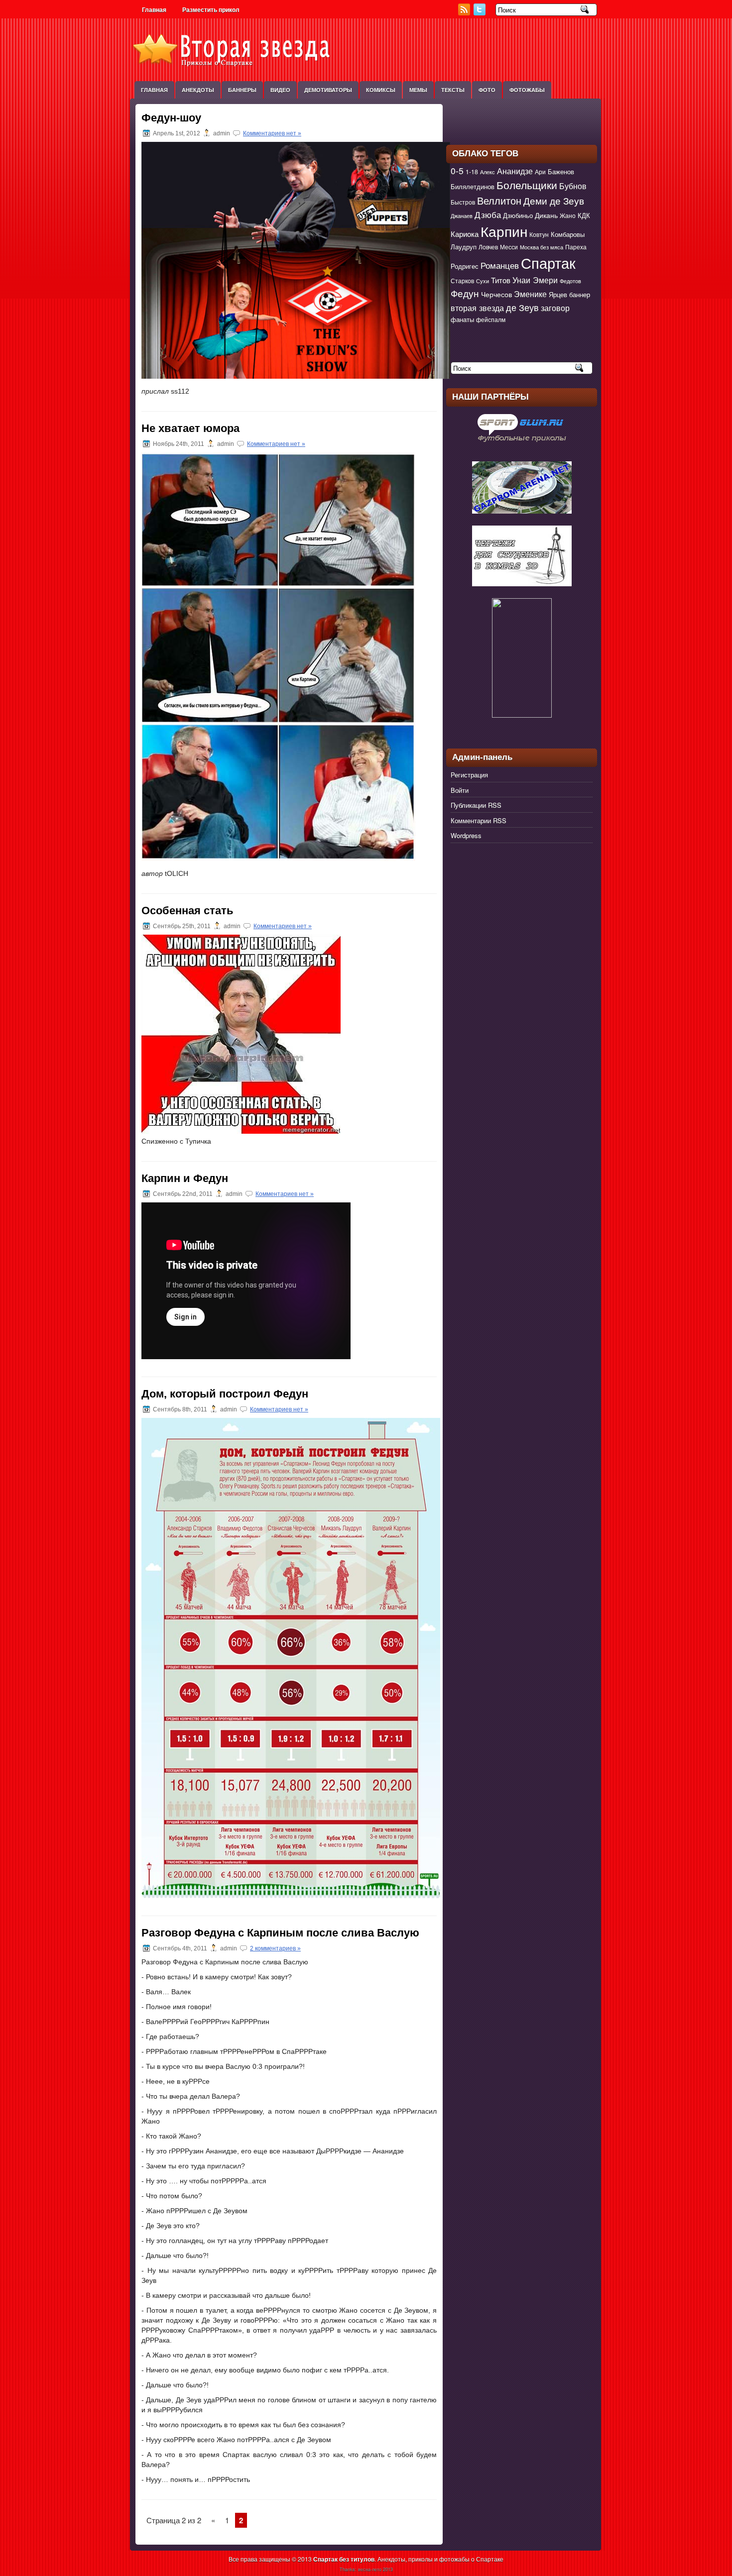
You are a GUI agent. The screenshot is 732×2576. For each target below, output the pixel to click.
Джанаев (462, 216)
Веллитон (499, 200)
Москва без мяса (542, 247)
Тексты (453, 90)
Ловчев (488, 247)
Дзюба (488, 214)
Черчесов (496, 294)
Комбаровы (568, 234)
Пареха (576, 247)
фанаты (462, 319)
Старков (462, 281)
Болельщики (527, 185)
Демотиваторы (328, 90)
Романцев (500, 265)
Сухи (483, 281)
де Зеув (522, 307)
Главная (154, 10)
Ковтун (539, 234)
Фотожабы (527, 90)
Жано (568, 215)
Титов (501, 280)
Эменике (530, 294)
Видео (280, 90)
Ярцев (558, 294)
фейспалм (491, 320)
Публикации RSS (476, 805)
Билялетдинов (473, 186)
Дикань (546, 215)
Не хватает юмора (190, 428)
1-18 (472, 172)
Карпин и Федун (185, 1178)
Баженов (561, 171)
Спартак (548, 262)
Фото (487, 90)
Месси (509, 247)
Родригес (465, 266)
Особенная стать (187, 911)
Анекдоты (198, 90)
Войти (460, 790)
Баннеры (242, 90)
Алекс (488, 172)
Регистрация (469, 775)
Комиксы (381, 90)
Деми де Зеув (554, 200)
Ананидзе (515, 171)
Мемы (418, 90)
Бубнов (573, 186)
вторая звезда (477, 308)
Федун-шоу (171, 118)
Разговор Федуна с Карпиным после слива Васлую (280, 1933)
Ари (540, 172)
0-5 (457, 170)
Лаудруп (464, 247)
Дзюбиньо (518, 215)
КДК (584, 215)
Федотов (570, 281)
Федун (465, 293)
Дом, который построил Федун (225, 1394)
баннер (580, 294)
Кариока (465, 234)
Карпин (504, 231)
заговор (555, 308)
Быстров (463, 202)
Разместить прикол (211, 10)
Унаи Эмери (535, 280)
